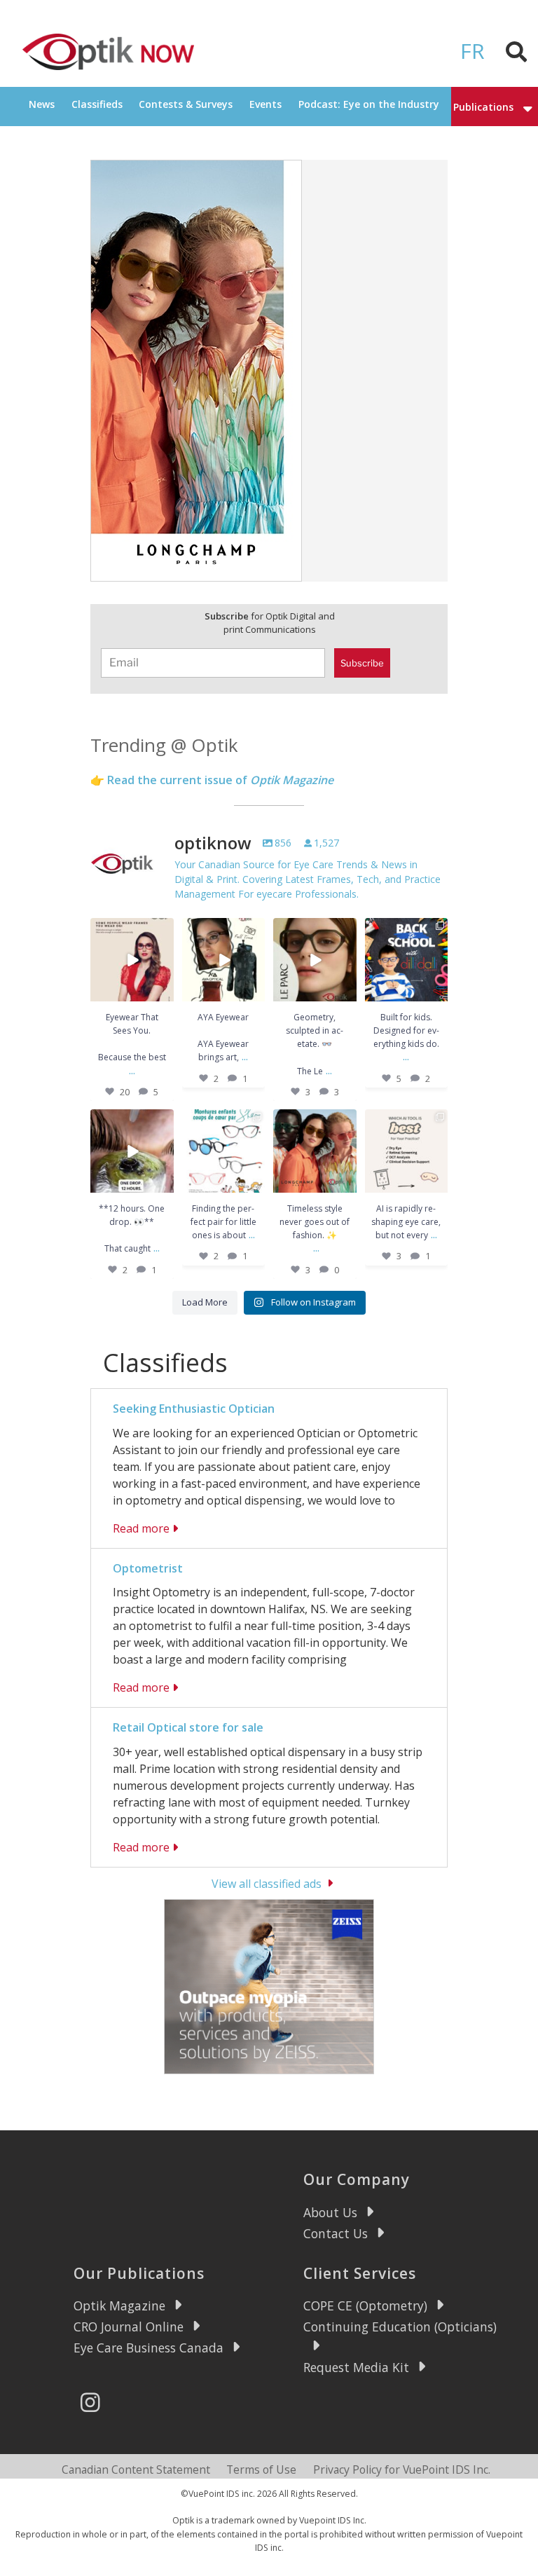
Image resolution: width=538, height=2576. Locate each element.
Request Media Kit (356, 2367)
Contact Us (336, 2233)
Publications (483, 107)
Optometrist (148, 1568)
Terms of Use (261, 2469)
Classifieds (97, 104)
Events (265, 104)
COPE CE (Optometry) (365, 2306)
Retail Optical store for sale (188, 1727)
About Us (330, 2212)
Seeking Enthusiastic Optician (194, 1409)
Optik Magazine (119, 2306)
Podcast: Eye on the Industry (369, 104)
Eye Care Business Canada (149, 2348)
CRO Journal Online (129, 2327)
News (42, 104)
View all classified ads (267, 1883)
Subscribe (362, 663)
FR (473, 51)
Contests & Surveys (186, 104)
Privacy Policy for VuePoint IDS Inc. (402, 2469)
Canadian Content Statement (136, 2469)
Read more (141, 1528)
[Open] (132, 960)
